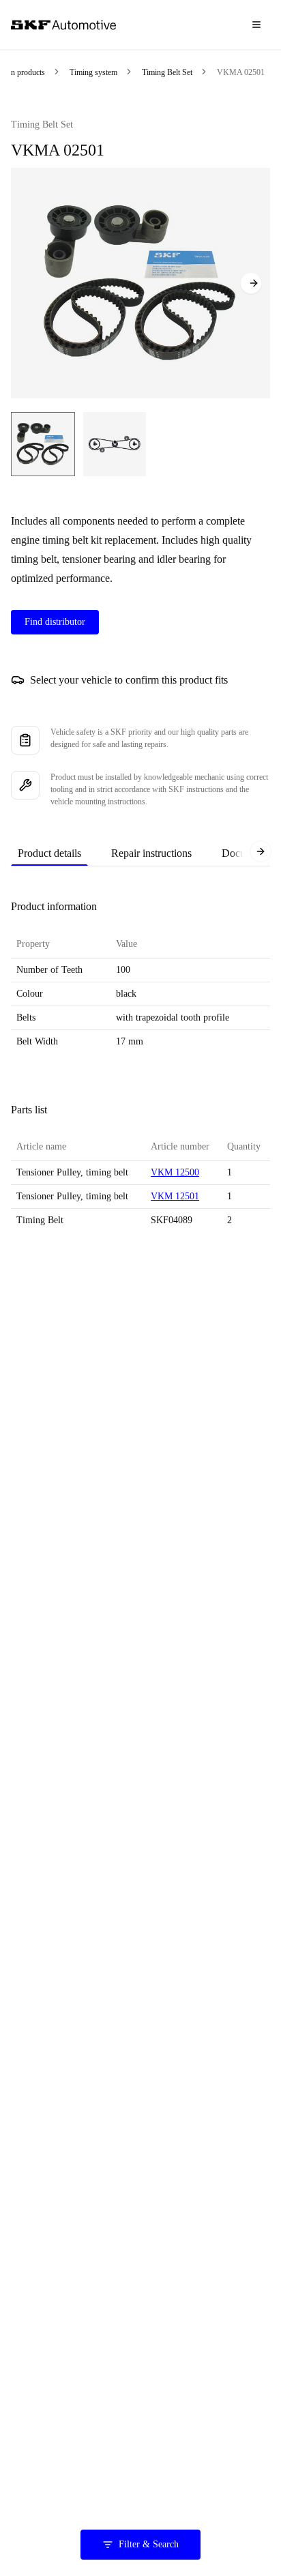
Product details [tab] (49, 853)
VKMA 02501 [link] (241, 72)
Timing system (93, 72)
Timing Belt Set (167, 72)
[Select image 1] (43, 444)
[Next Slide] (251, 283)
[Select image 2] (115, 444)
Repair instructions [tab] (151, 853)
